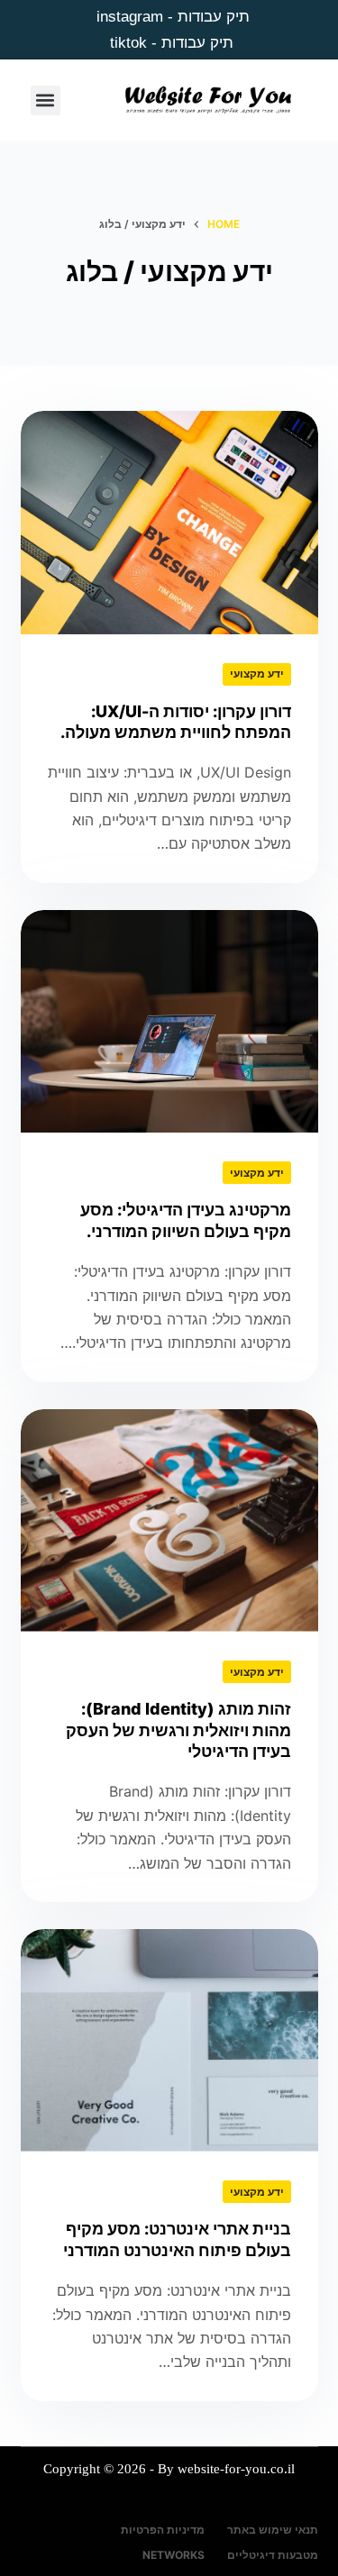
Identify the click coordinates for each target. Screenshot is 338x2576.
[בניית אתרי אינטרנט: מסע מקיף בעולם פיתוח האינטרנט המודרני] (169, 2041)
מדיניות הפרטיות (163, 2530)
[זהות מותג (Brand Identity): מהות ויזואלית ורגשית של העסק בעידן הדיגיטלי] (169, 1521)
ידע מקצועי (257, 674)
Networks (174, 2555)
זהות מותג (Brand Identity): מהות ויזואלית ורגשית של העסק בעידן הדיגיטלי (178, 1730)
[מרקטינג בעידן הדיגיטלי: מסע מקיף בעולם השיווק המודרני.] (169, 1022)
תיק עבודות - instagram (173, 17)
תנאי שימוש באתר (273, 2530)
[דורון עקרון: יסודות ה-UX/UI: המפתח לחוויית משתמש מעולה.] (169, 523)
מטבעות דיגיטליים (273, 2555)
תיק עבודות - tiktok (172, 43)
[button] (46, 100)
